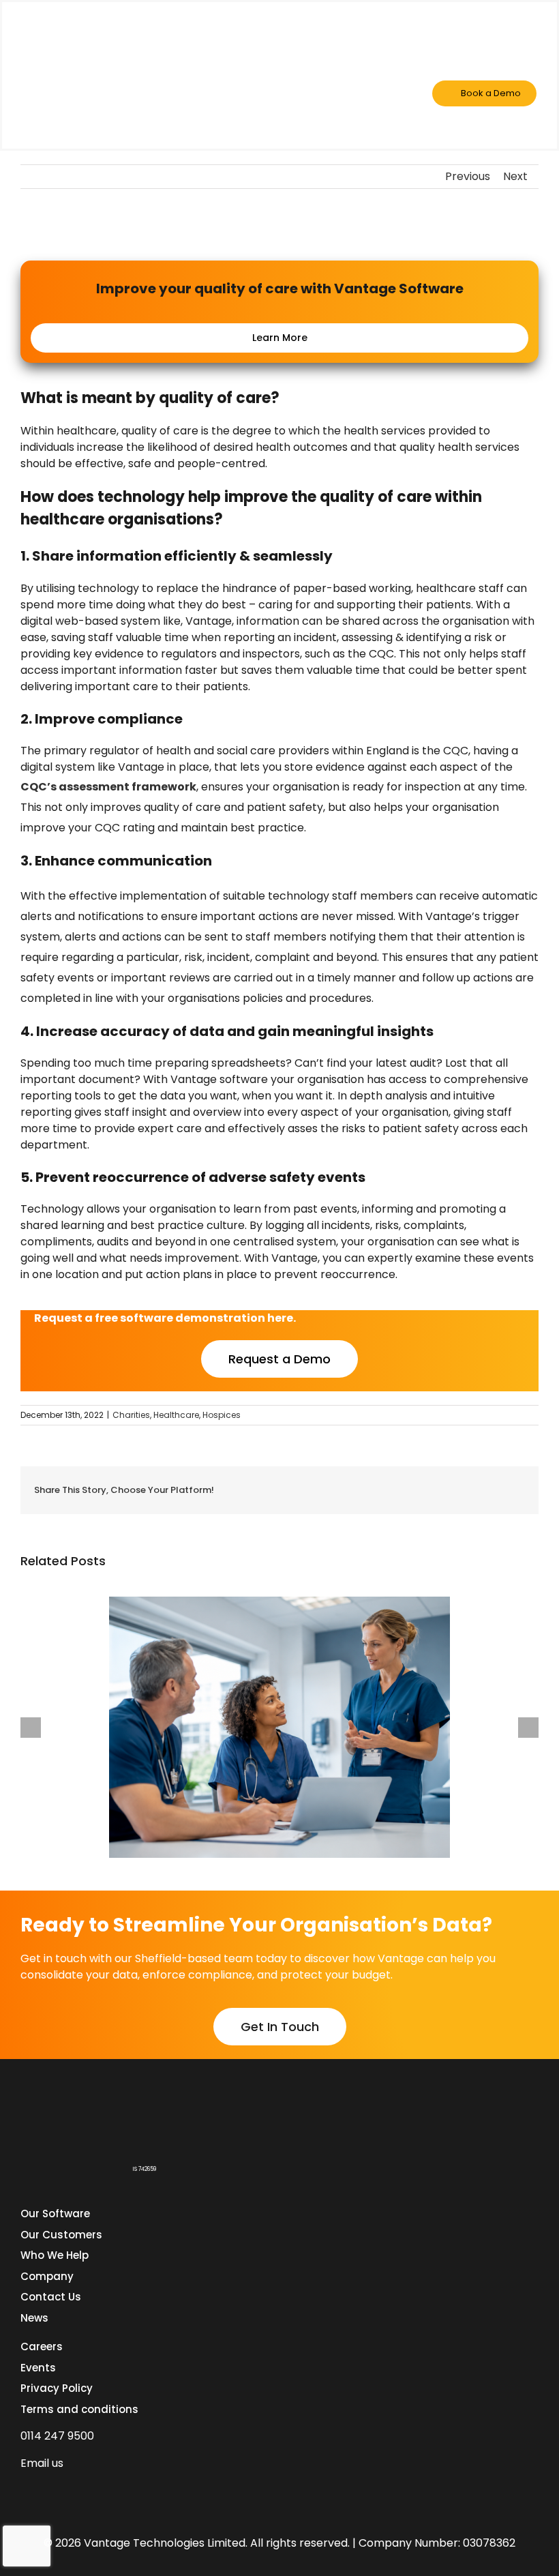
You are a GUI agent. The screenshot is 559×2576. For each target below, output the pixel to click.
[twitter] (75, 2489)
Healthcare (176, 1415)
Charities (131, 1415)
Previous (468, 176)
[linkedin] (26, 2489)
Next (515, 176)
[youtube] (124, 2489)
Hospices (222, 1415)
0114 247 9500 (57, 2436)
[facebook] (50, 2489)
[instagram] (100, 2489)
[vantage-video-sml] (91, 31)
